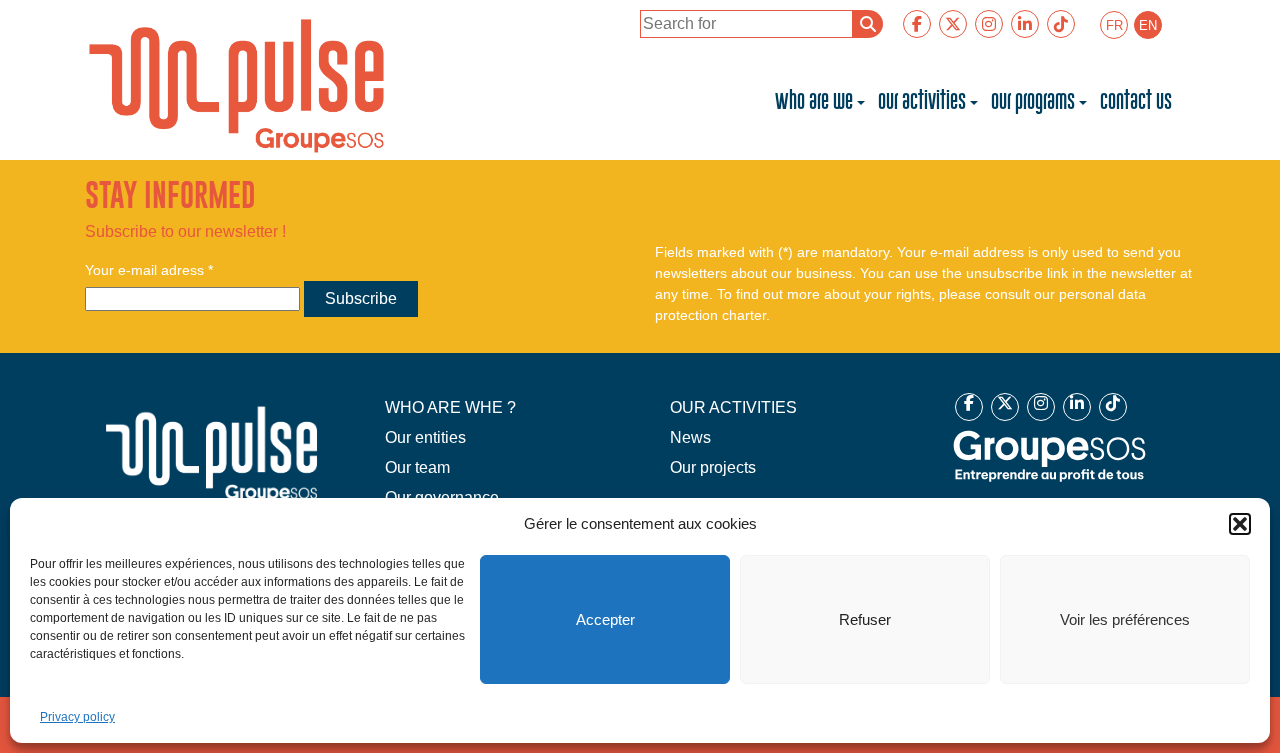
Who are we (814, 102)
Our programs (1033, 102)
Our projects (713, 467)
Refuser (865, 619)
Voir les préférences (1125, 619)
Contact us (1136, 102)
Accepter (605, 619)
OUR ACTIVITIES (733, 407)
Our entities (425, 437)
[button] (1240, 524)
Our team (417, 467)
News (690, 437)
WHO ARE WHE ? (450, 407)
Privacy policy (77, 717)
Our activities (922, 102)
